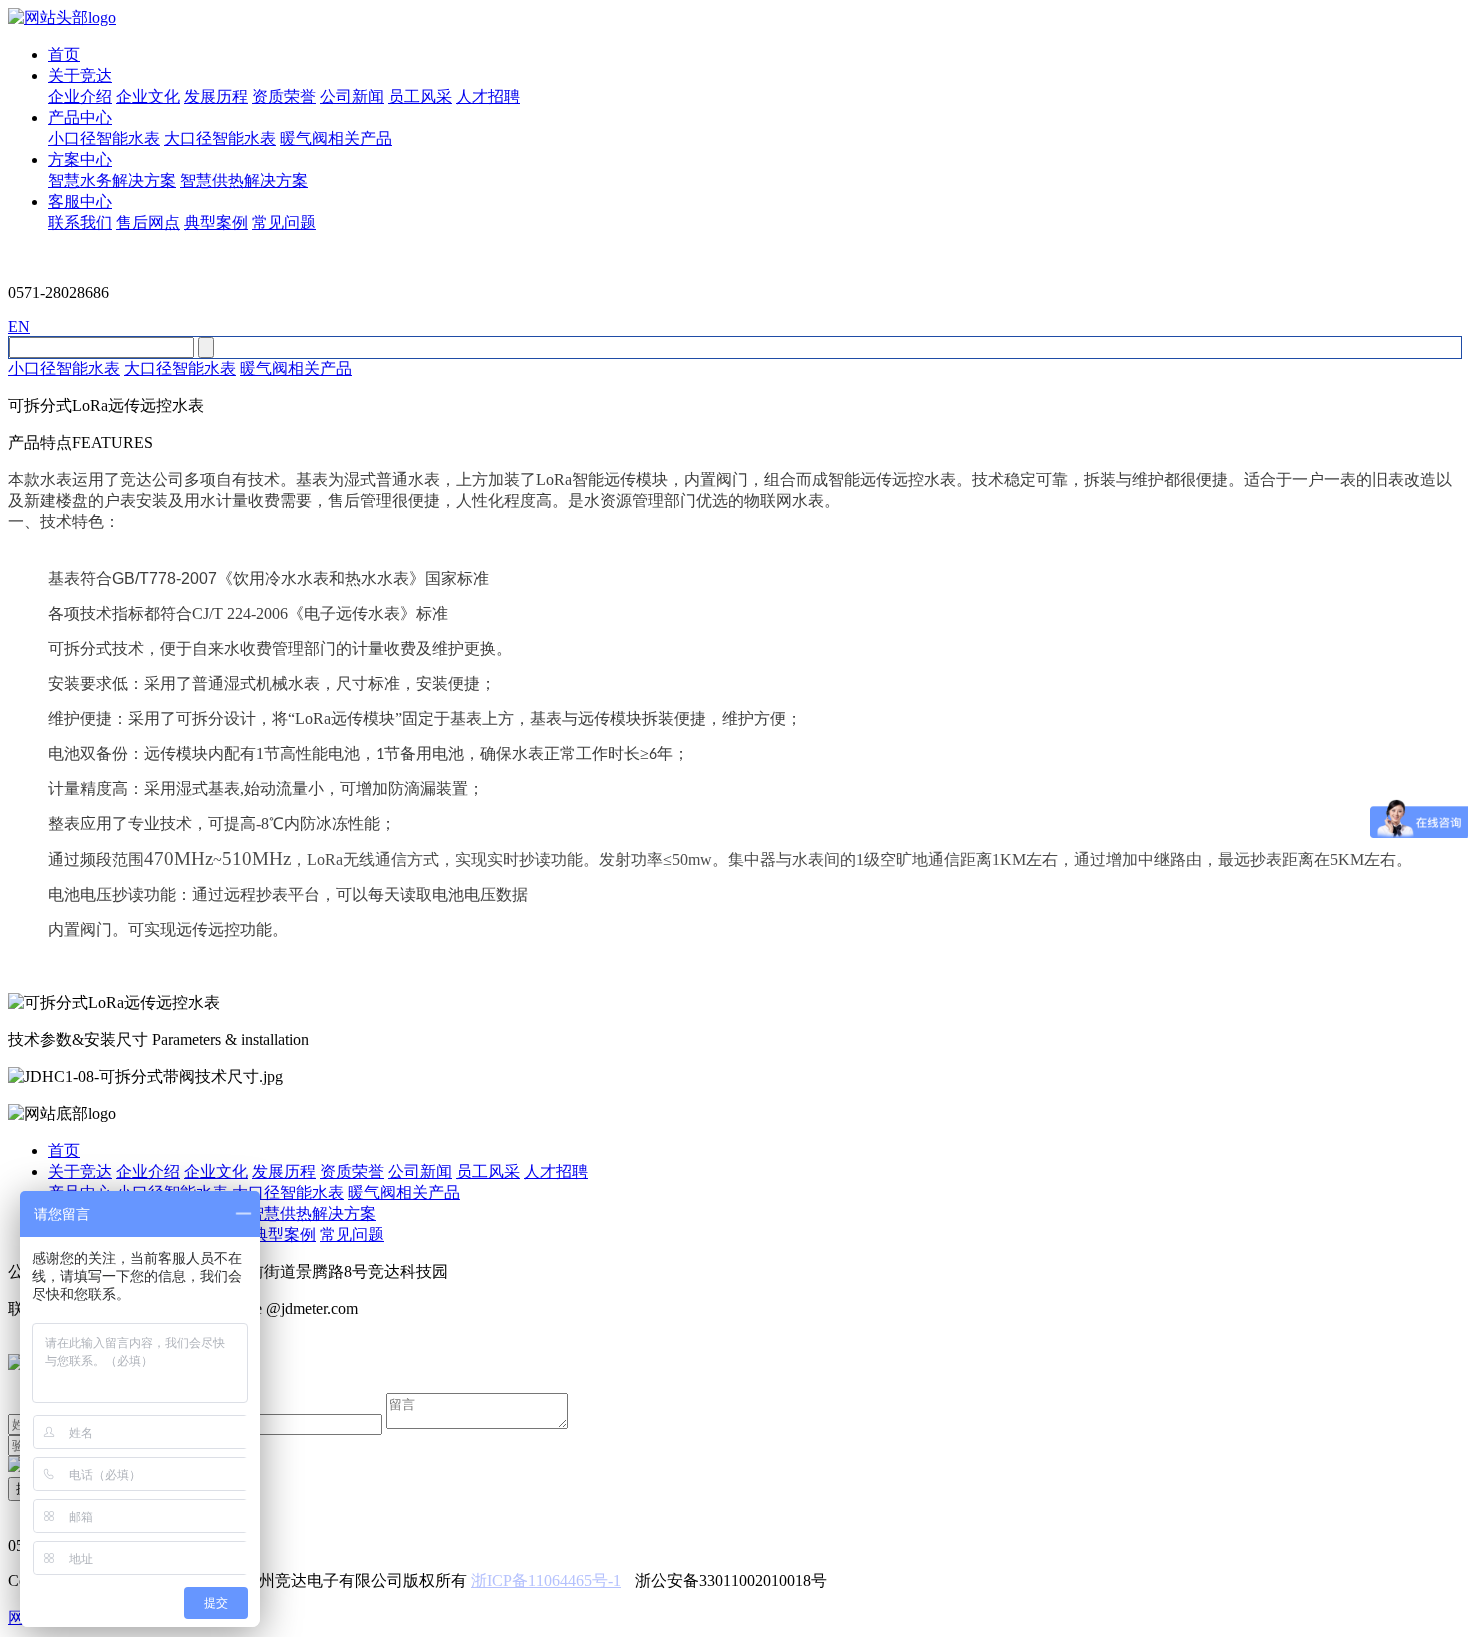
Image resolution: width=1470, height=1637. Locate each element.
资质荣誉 (284, 96)
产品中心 (80, 117)
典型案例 (216, 222)
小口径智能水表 (104, 138)
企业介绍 (80, 96)
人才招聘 (488, 96)
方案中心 (80, 159)
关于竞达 (80, 75)
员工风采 (420, 96)
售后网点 (148, 222)
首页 (64, 54)
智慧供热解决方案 (244, 180)
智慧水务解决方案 (112, 180)
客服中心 (80, 201)
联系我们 (80, 222)
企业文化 (148, 96)
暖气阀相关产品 (336, 138)
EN (19, 326)
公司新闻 (352, 96)
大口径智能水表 (220, 138)
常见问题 (284, 222)
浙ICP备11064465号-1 (546, 1580)
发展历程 (216, 96)
